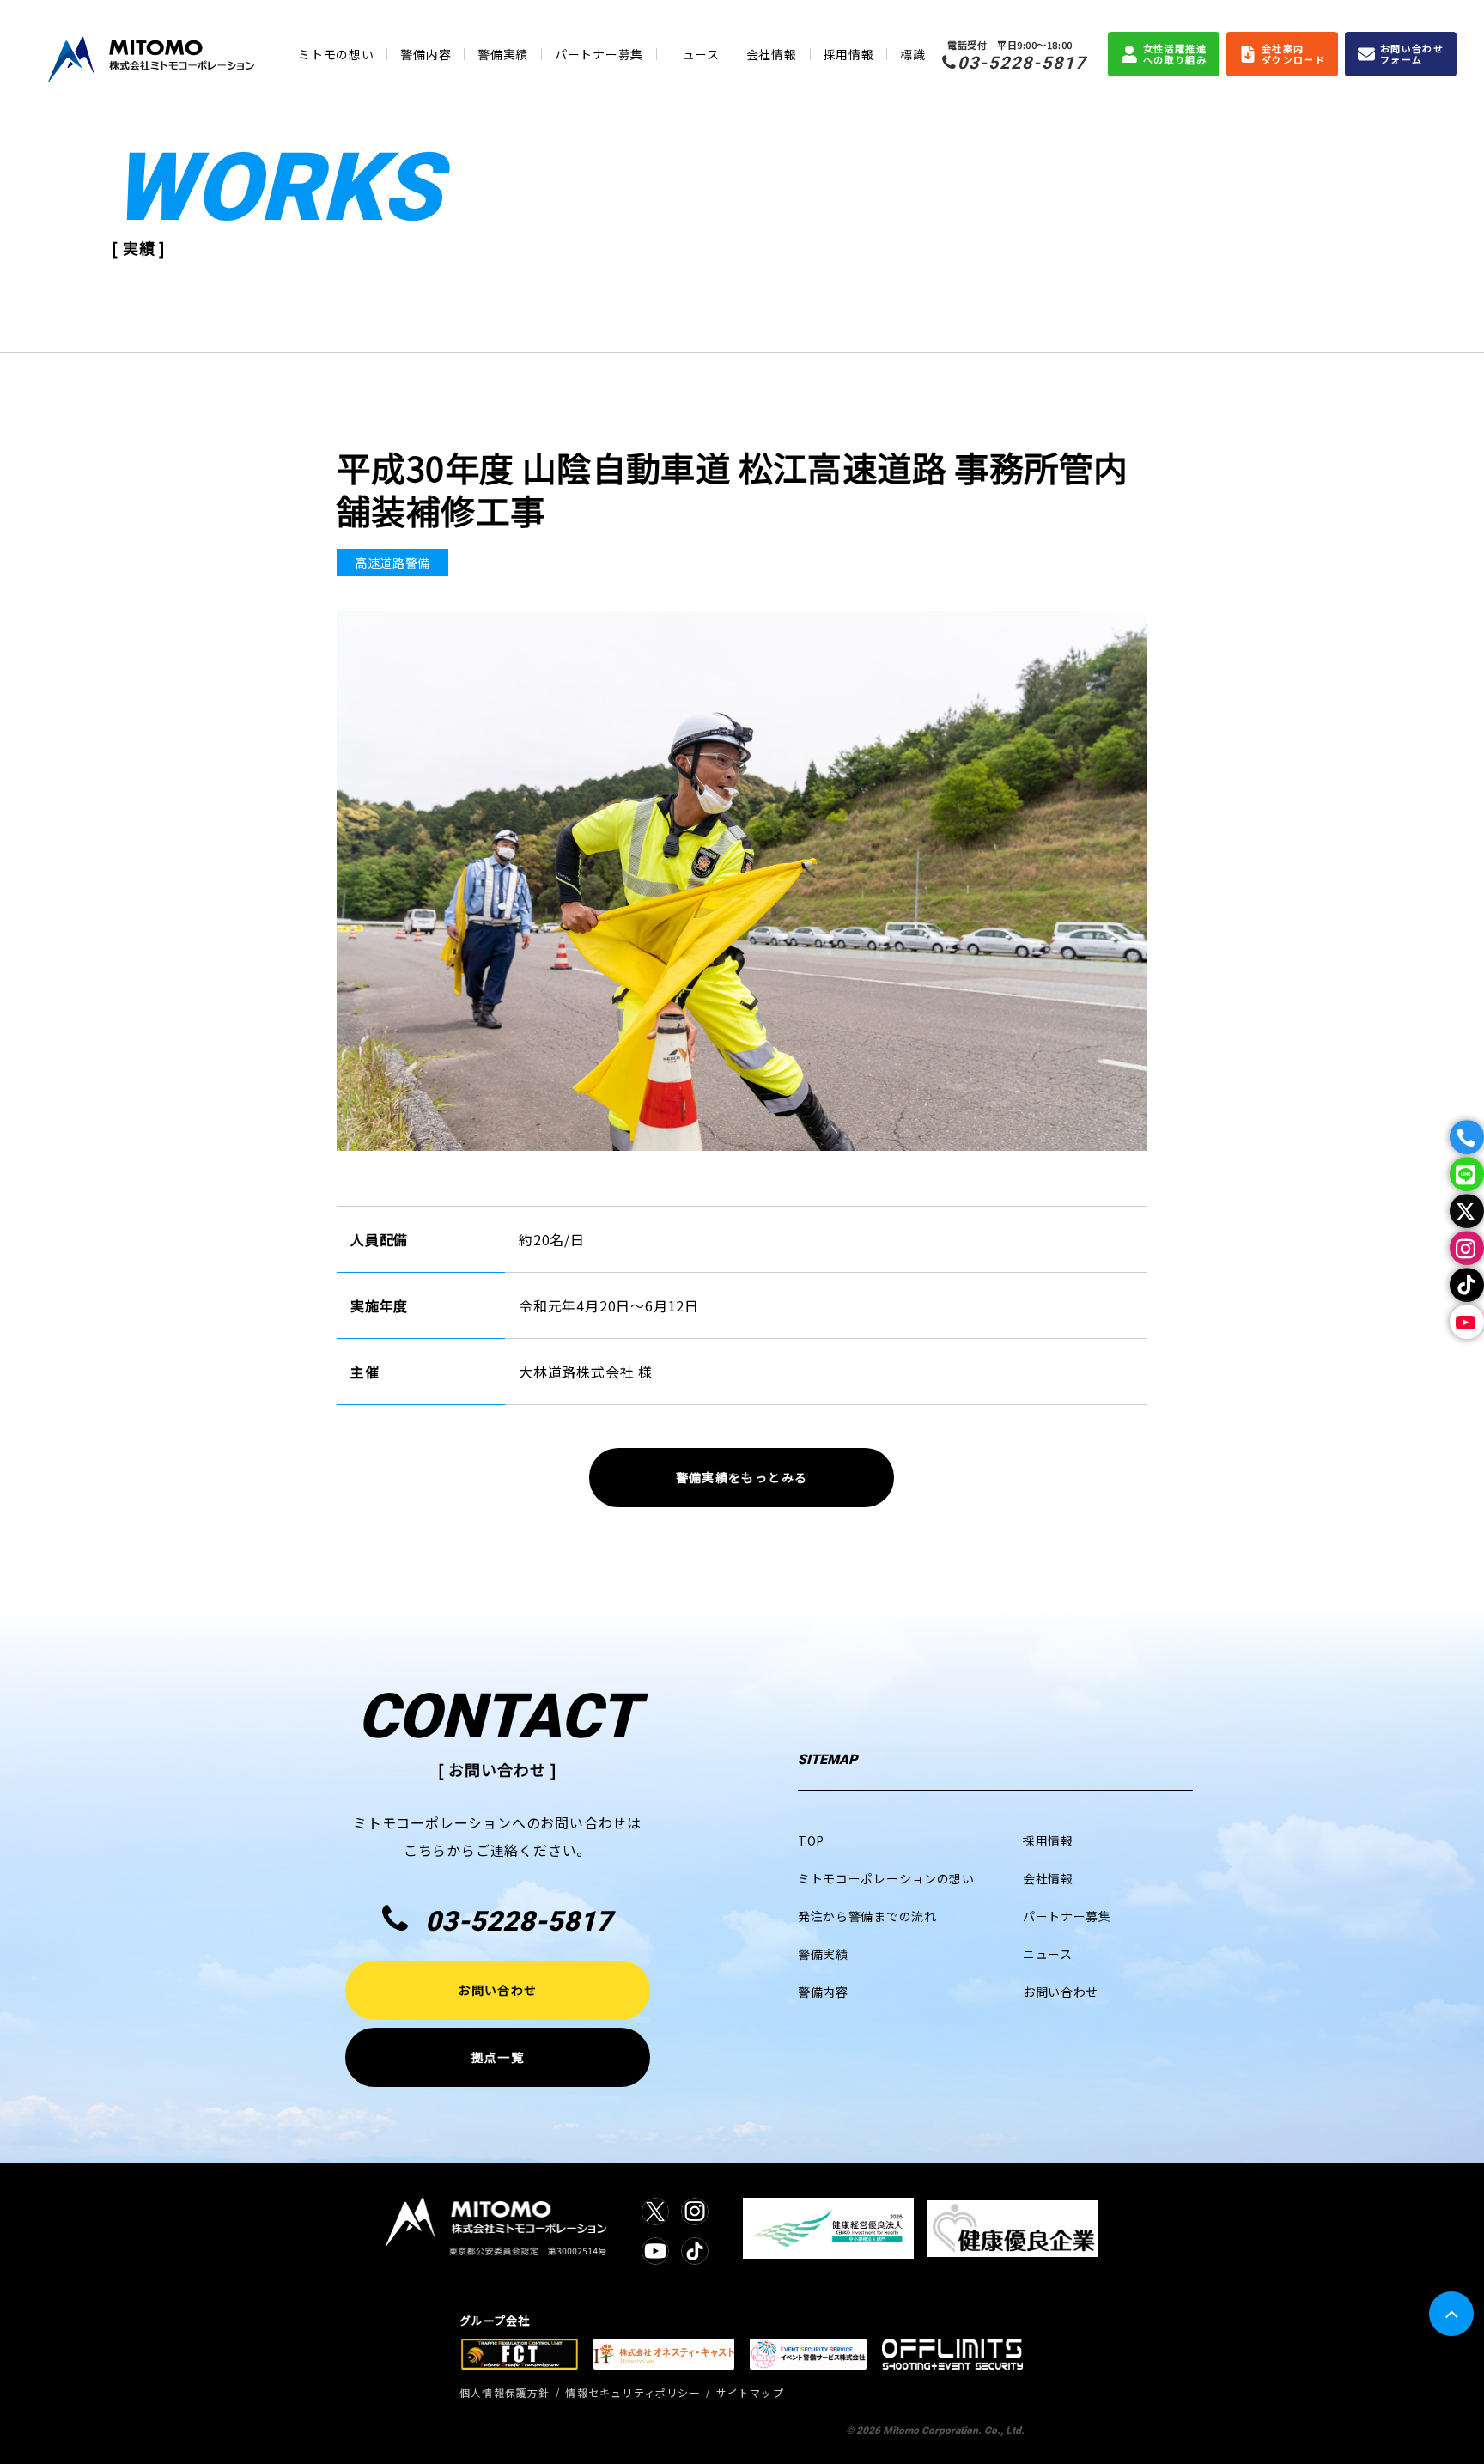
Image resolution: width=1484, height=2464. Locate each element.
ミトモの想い (336, 54)
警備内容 (426, 54)
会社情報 (772, 54)
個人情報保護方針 (505, 2392)
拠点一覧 (497, 2057)
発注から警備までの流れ (867, 1916)
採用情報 (849, 54)
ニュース (695, 54)
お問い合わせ (497, 1990)
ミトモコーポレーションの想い (886, 1878)
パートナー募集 (599, 54)
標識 (912, 54)
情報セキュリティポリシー (633, 2392)
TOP (811, 1840)
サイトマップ (750, 2392)
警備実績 (503, 54)
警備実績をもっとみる (742, 1477)
